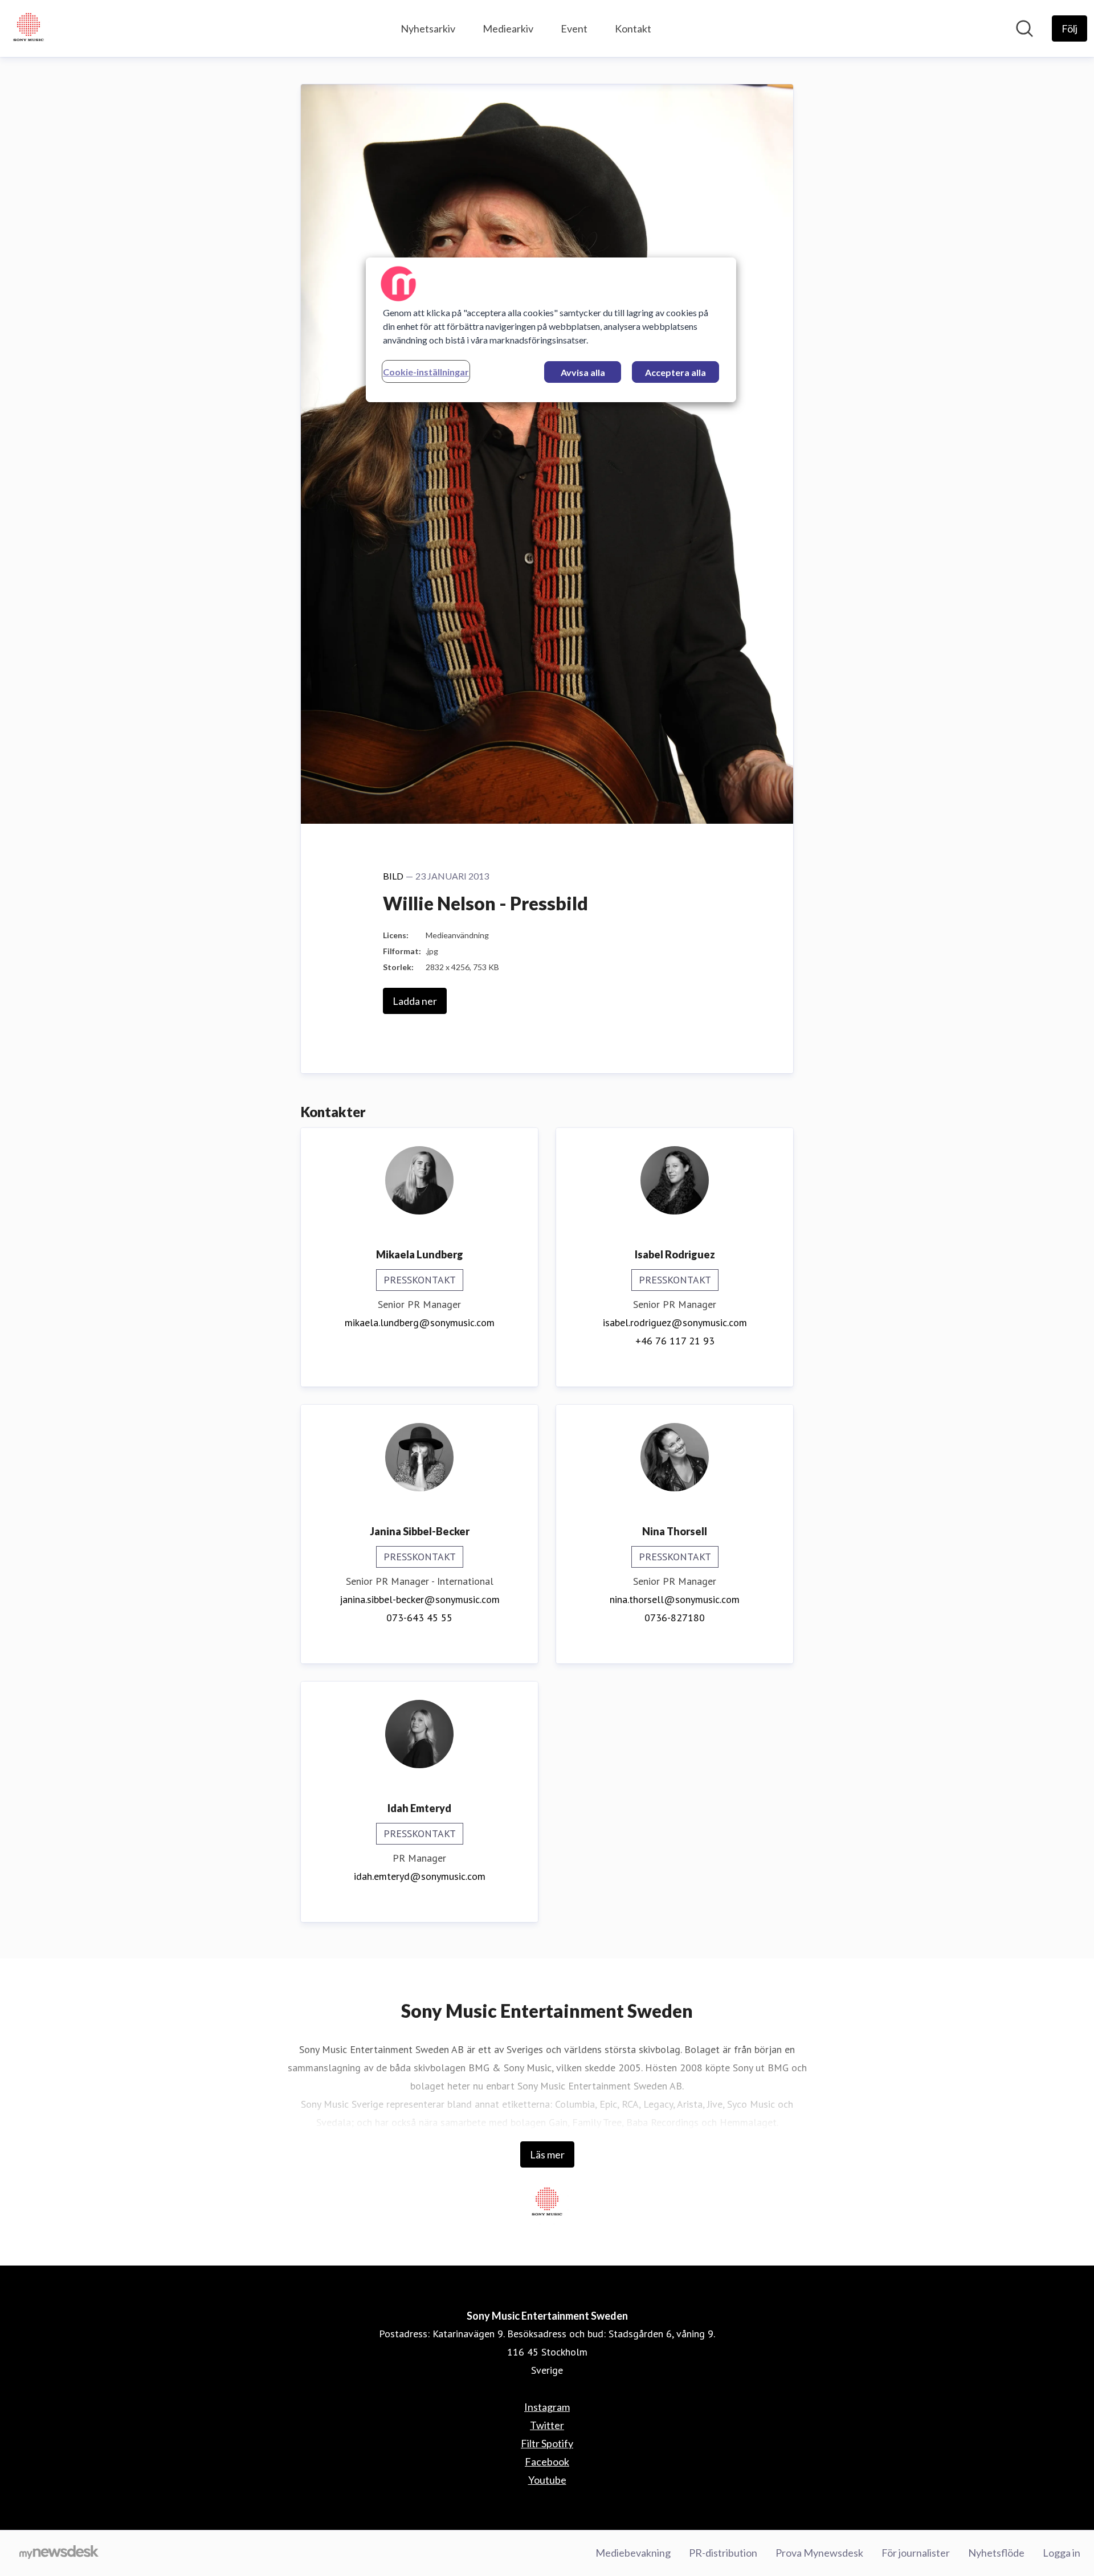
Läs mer (547, 2154)
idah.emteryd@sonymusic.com (420, 1876)
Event (574, 28)
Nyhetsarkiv (428, 28)
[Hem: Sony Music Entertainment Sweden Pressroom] (28, 28)
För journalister (916, 2553)
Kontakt (633, 28)
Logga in (1062, 2553)
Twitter (547, 2425)
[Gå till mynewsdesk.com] (59, 2553)
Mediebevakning (633, 2553)
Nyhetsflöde (996, 2553)
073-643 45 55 (419, 1618)
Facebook (547, 2461)
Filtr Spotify (547, 2443)
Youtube (547, 2480)
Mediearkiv (508, 28)
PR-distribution (723, 2553)
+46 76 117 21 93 (675, 1341)
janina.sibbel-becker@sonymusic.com (420, 1599)
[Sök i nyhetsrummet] (1024, 28)
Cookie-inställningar (426, 372)
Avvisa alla (583, 372)
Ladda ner (415, 1001)
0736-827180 (675, 1618)
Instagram (547, 2407)
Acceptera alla (675, 372)
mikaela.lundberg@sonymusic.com (420, 1322)
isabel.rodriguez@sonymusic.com (675, 1322)
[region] (551, 330)
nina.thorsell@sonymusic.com (675, 1599)
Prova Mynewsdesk (819, 2553)
